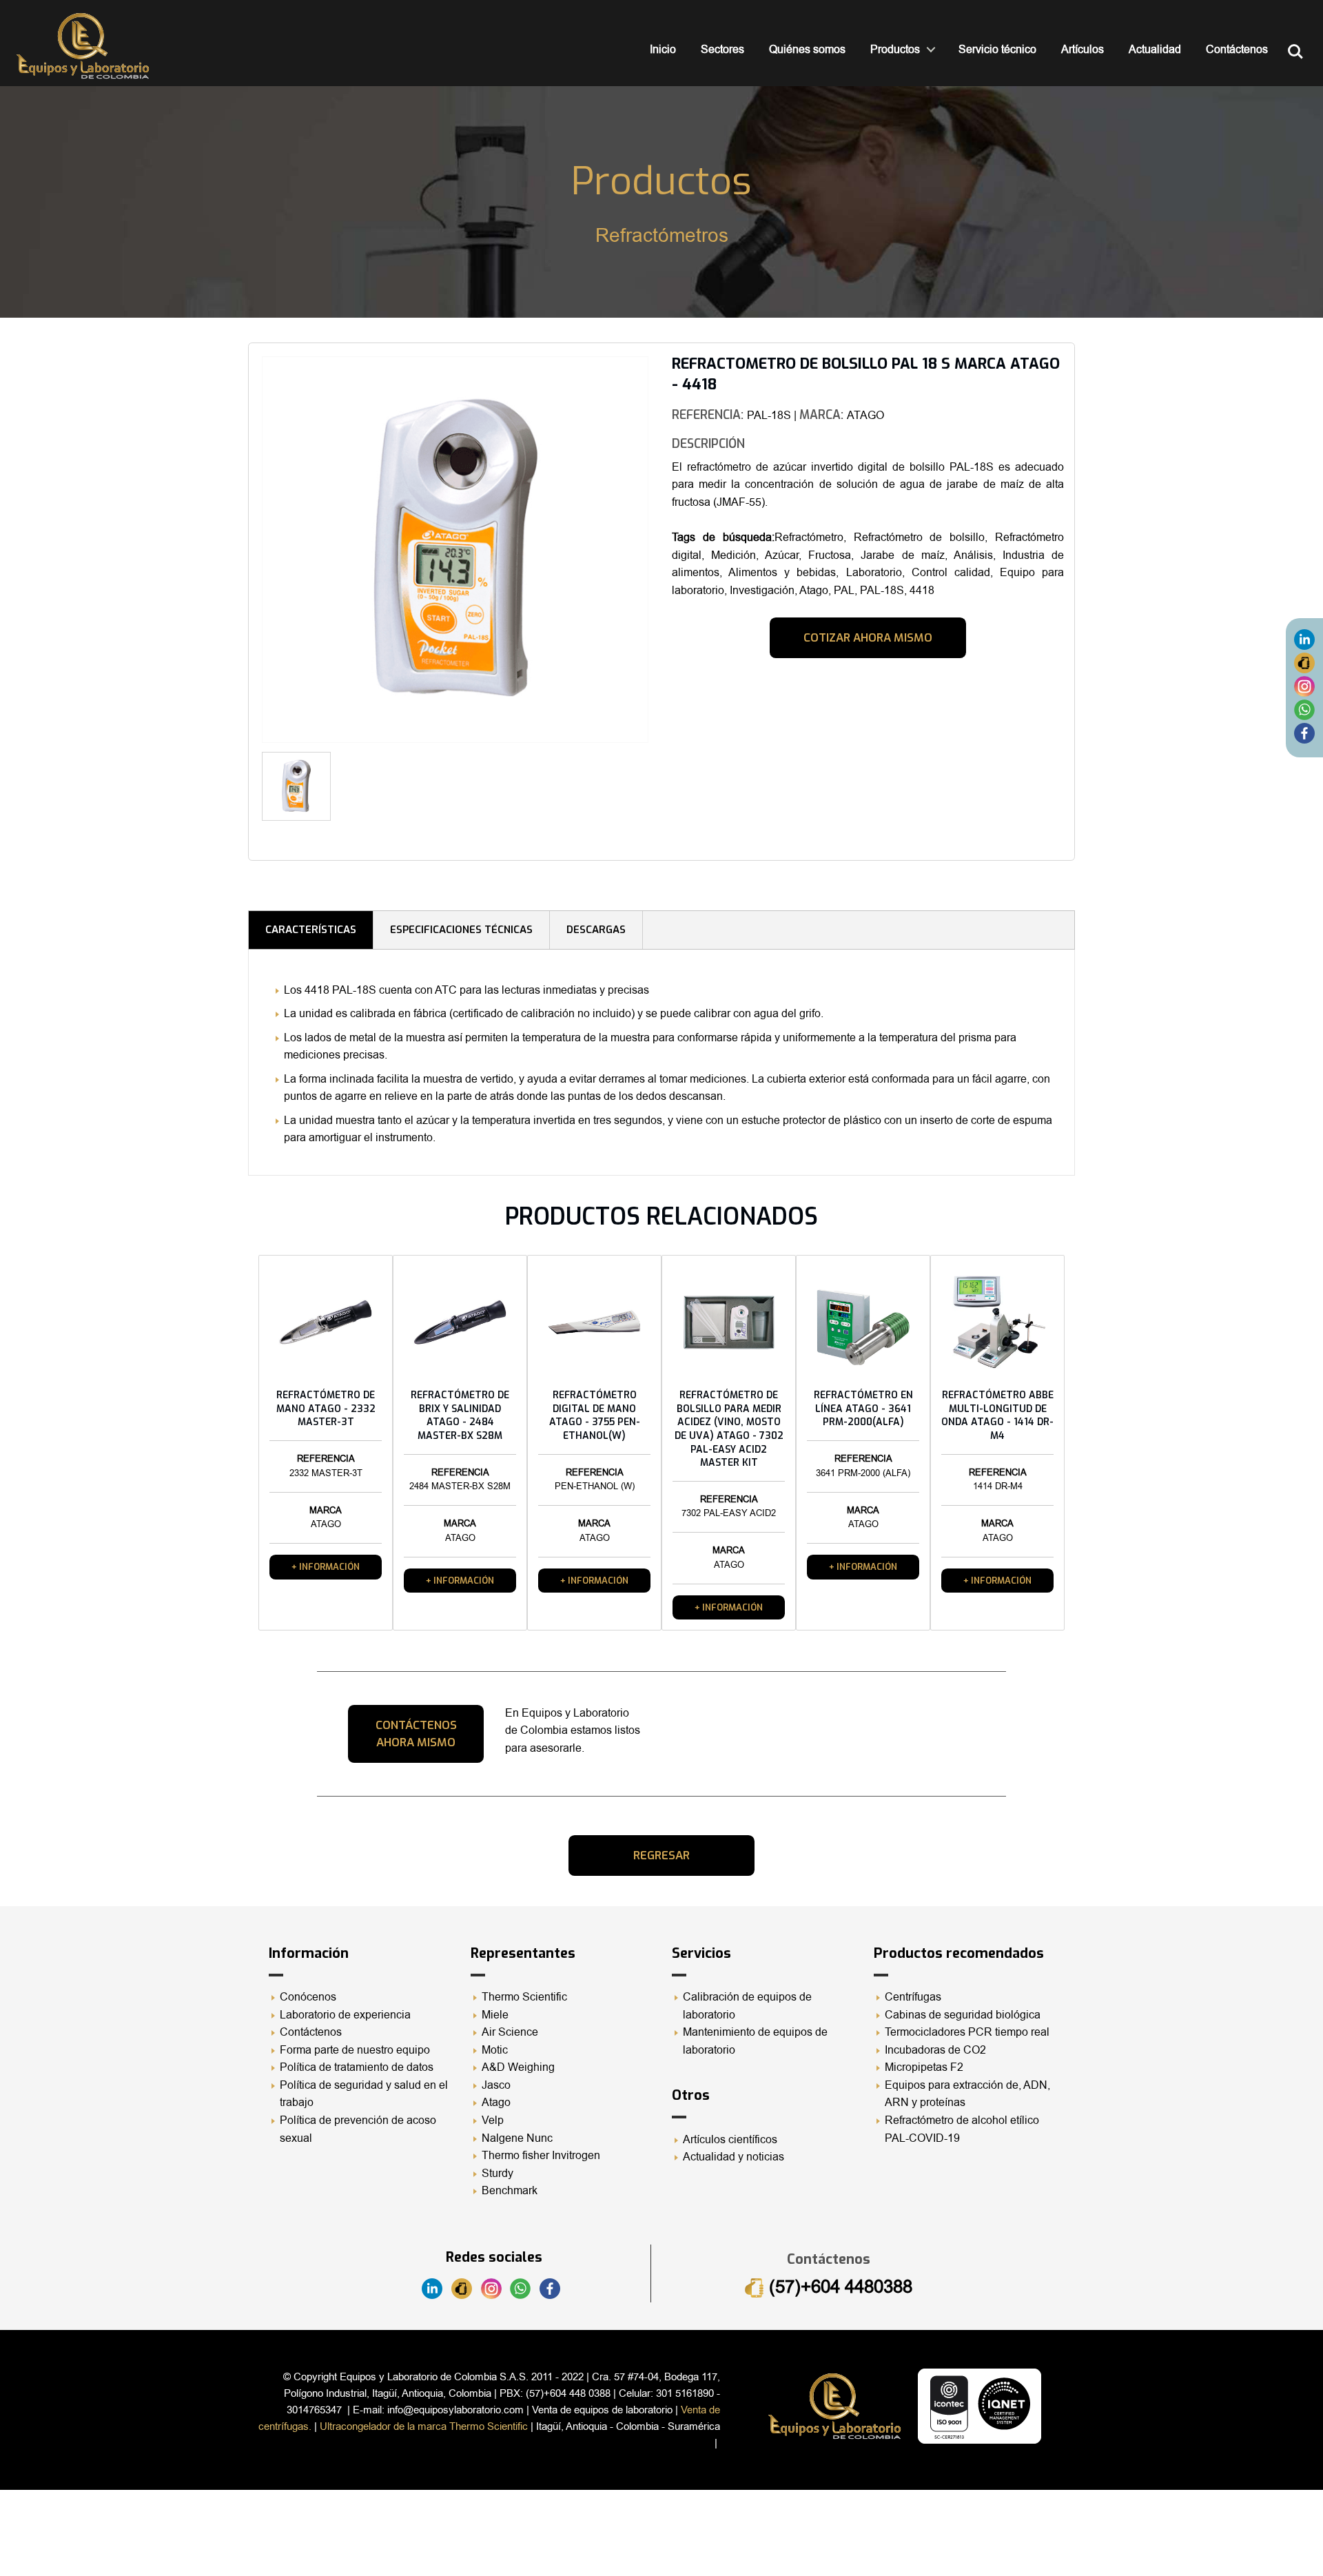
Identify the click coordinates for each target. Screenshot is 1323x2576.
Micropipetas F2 (924, 2067)
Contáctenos (1237, 50)
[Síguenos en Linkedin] (1304, 640)
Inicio (663, 50)
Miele (495, 2015)
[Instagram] (1304, 686)
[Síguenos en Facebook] (1304, 733)
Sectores (722, 50)
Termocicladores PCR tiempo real (967, 2032)
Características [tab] (311, 930)
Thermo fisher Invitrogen (541, 2156)
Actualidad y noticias (734, 2157)
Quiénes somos (807, 50)
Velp (493, 2120)
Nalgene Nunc (517, 2138)
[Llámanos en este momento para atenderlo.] (1304, 663)
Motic (495, 2050)
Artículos (1083, 50)
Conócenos (308, 1997)
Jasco (496, 2085)
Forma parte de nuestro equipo (355, 2050)
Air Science (510, 2032)
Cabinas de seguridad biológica (963, 2015)
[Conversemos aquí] (1304, 710)
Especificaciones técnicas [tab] (461, 930)
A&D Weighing (518, 2067)
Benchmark (510, 2191)
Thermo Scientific (524, 1997)
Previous (241, 554)
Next (669, 791)
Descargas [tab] (596, 930)
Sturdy (498, 2174)
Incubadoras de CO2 (935, 2050)
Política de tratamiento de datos (357, 2067)
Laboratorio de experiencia (345, 2015)
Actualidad (1155, 50)
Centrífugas (913, 1997)
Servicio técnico (997, 50)
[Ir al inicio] (83, 46)
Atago (496, 2103)
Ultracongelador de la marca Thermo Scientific (424, 2426)
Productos (895, 50)
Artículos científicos (730, 2140)
